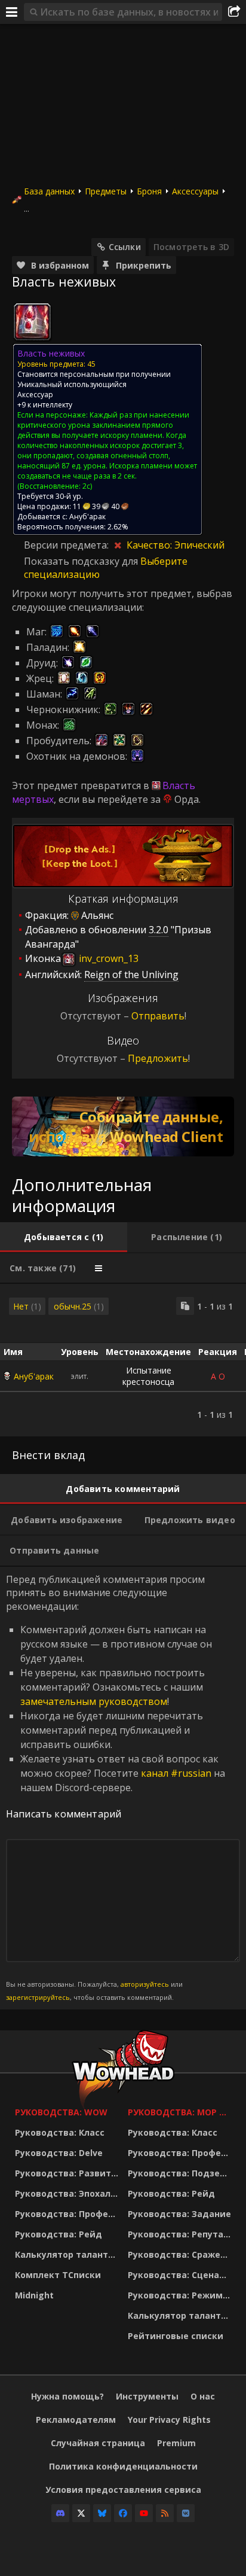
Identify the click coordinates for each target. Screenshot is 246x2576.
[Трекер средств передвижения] (123, 1126)
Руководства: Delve (59, 2153)
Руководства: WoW (61, 2112)
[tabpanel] (123, 1360)
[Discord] (60, 2513)
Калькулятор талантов (67, 2254)
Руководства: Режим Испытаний (181, 2295)
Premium (176, 2443)
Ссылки (125, 247)
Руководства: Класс (60, 2132)
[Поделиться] (234, 12)
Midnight (34, 2295)
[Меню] (12, 12)
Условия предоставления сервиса (123, 2490)
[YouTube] (144, 2513)
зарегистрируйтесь (38, 1997)
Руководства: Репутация (181, 2234)
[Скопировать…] (185, 1306)
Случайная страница (98, 2443)
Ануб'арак (34, 1376)
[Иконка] (32, 322)
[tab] (64, 1237)
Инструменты (147, 2396)
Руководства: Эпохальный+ (68, 2193)
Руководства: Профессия (68, 2214)
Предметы (106, 191)
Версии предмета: (67, 545)
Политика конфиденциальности (123, 2466)
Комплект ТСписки (58, 2275)
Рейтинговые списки (176, 2336)
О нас (203, 2396)
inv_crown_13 (107, 958)
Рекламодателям (76, 2420)
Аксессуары (195, 191)
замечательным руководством (94, 1701)
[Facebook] (123, 2513)
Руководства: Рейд (59, 2234)
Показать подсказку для (82, 561)
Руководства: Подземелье (181, 2173)
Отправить (158, 1016)
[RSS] (165, 2513)
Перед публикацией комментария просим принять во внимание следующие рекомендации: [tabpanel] (116, 1788)
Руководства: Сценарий (181, 2275)
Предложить (158, 1058)
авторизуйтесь (145, 1984)
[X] (81, 2513)
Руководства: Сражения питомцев (181, 2254)
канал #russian (176, 1773)
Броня (149, 191)
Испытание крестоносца (148, 1376)
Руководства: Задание (179, 2214)
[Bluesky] (102, 2513)
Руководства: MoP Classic (181, 2112)
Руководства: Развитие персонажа (68, 2173)
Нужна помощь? (67, 2396)
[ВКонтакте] (186, 2513)
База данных (49, 191)
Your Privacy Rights (169, 2420)
